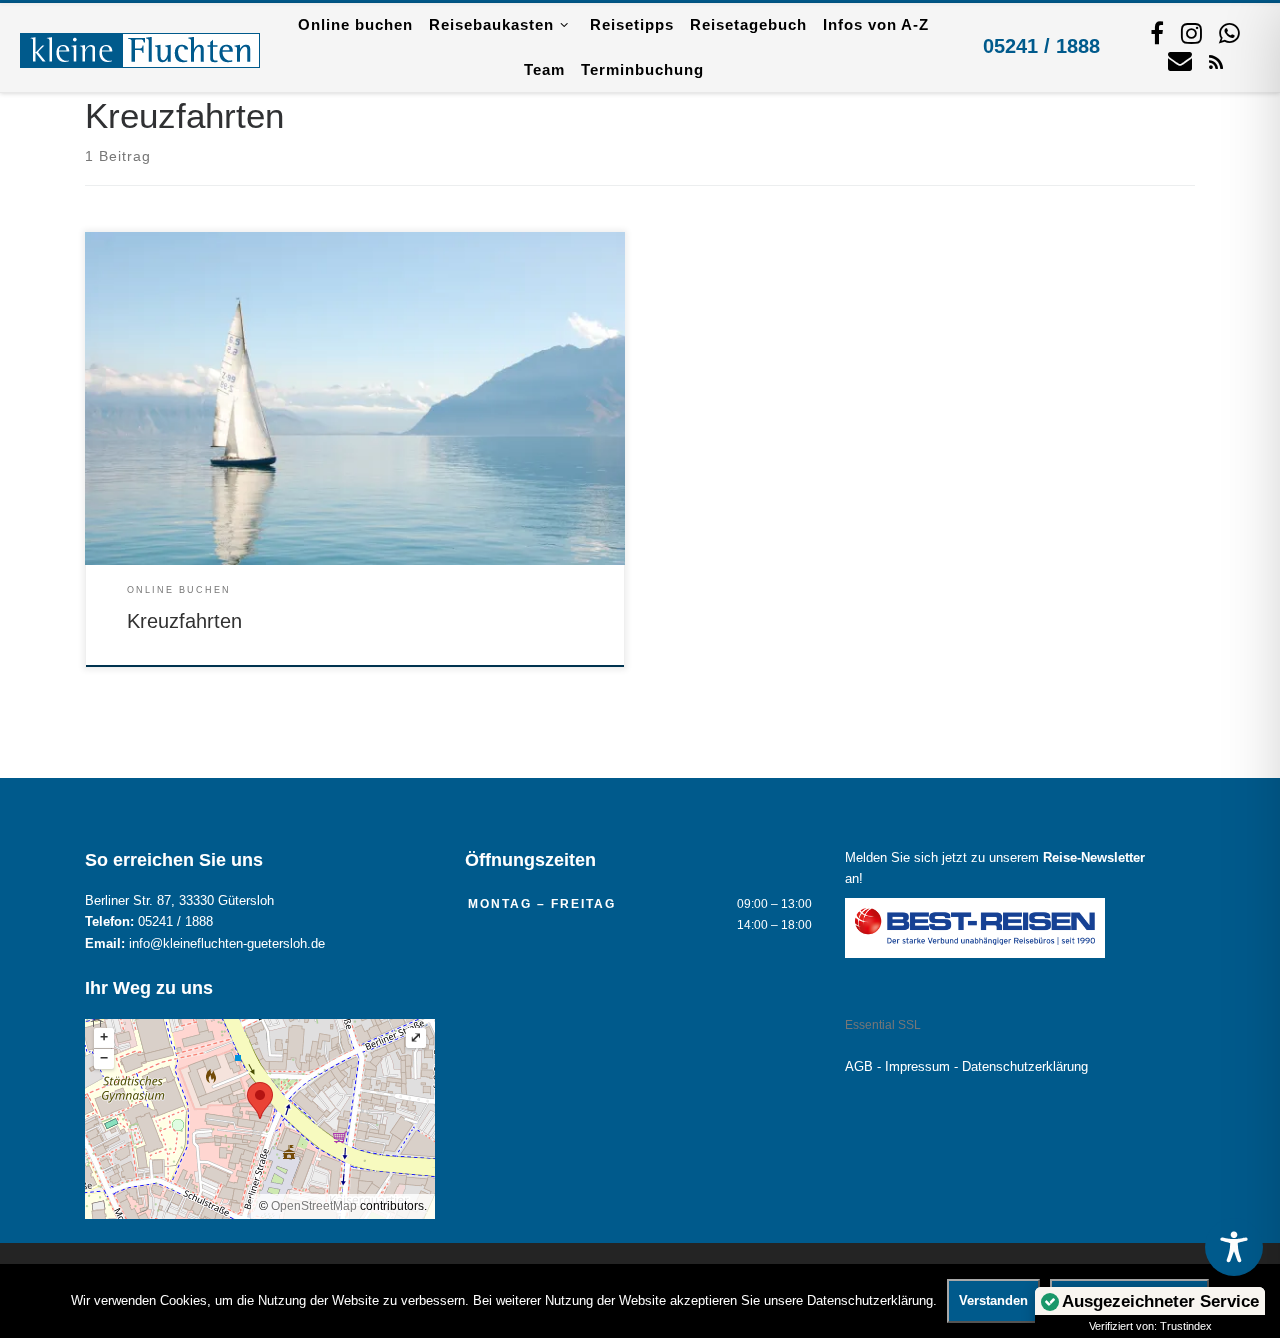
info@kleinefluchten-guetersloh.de (227, 944)
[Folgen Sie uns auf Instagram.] (1191, 33)
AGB (859, 1067)
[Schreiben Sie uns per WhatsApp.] (1229, 33)
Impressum (917, 1067)
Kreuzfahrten (184, 621)
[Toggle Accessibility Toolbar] (1234, 1247)
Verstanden (993, 1300)
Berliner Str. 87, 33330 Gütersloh (179, 901)
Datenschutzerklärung (1025, 1067)
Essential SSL (883, 1025)
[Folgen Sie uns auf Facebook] (1157, 33)
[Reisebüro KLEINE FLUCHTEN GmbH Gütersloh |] (140, 47)
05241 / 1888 (1041, 46)
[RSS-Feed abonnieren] (1216, 61)
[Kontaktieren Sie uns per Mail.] (1180, 60)
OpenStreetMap (314, 1206)
